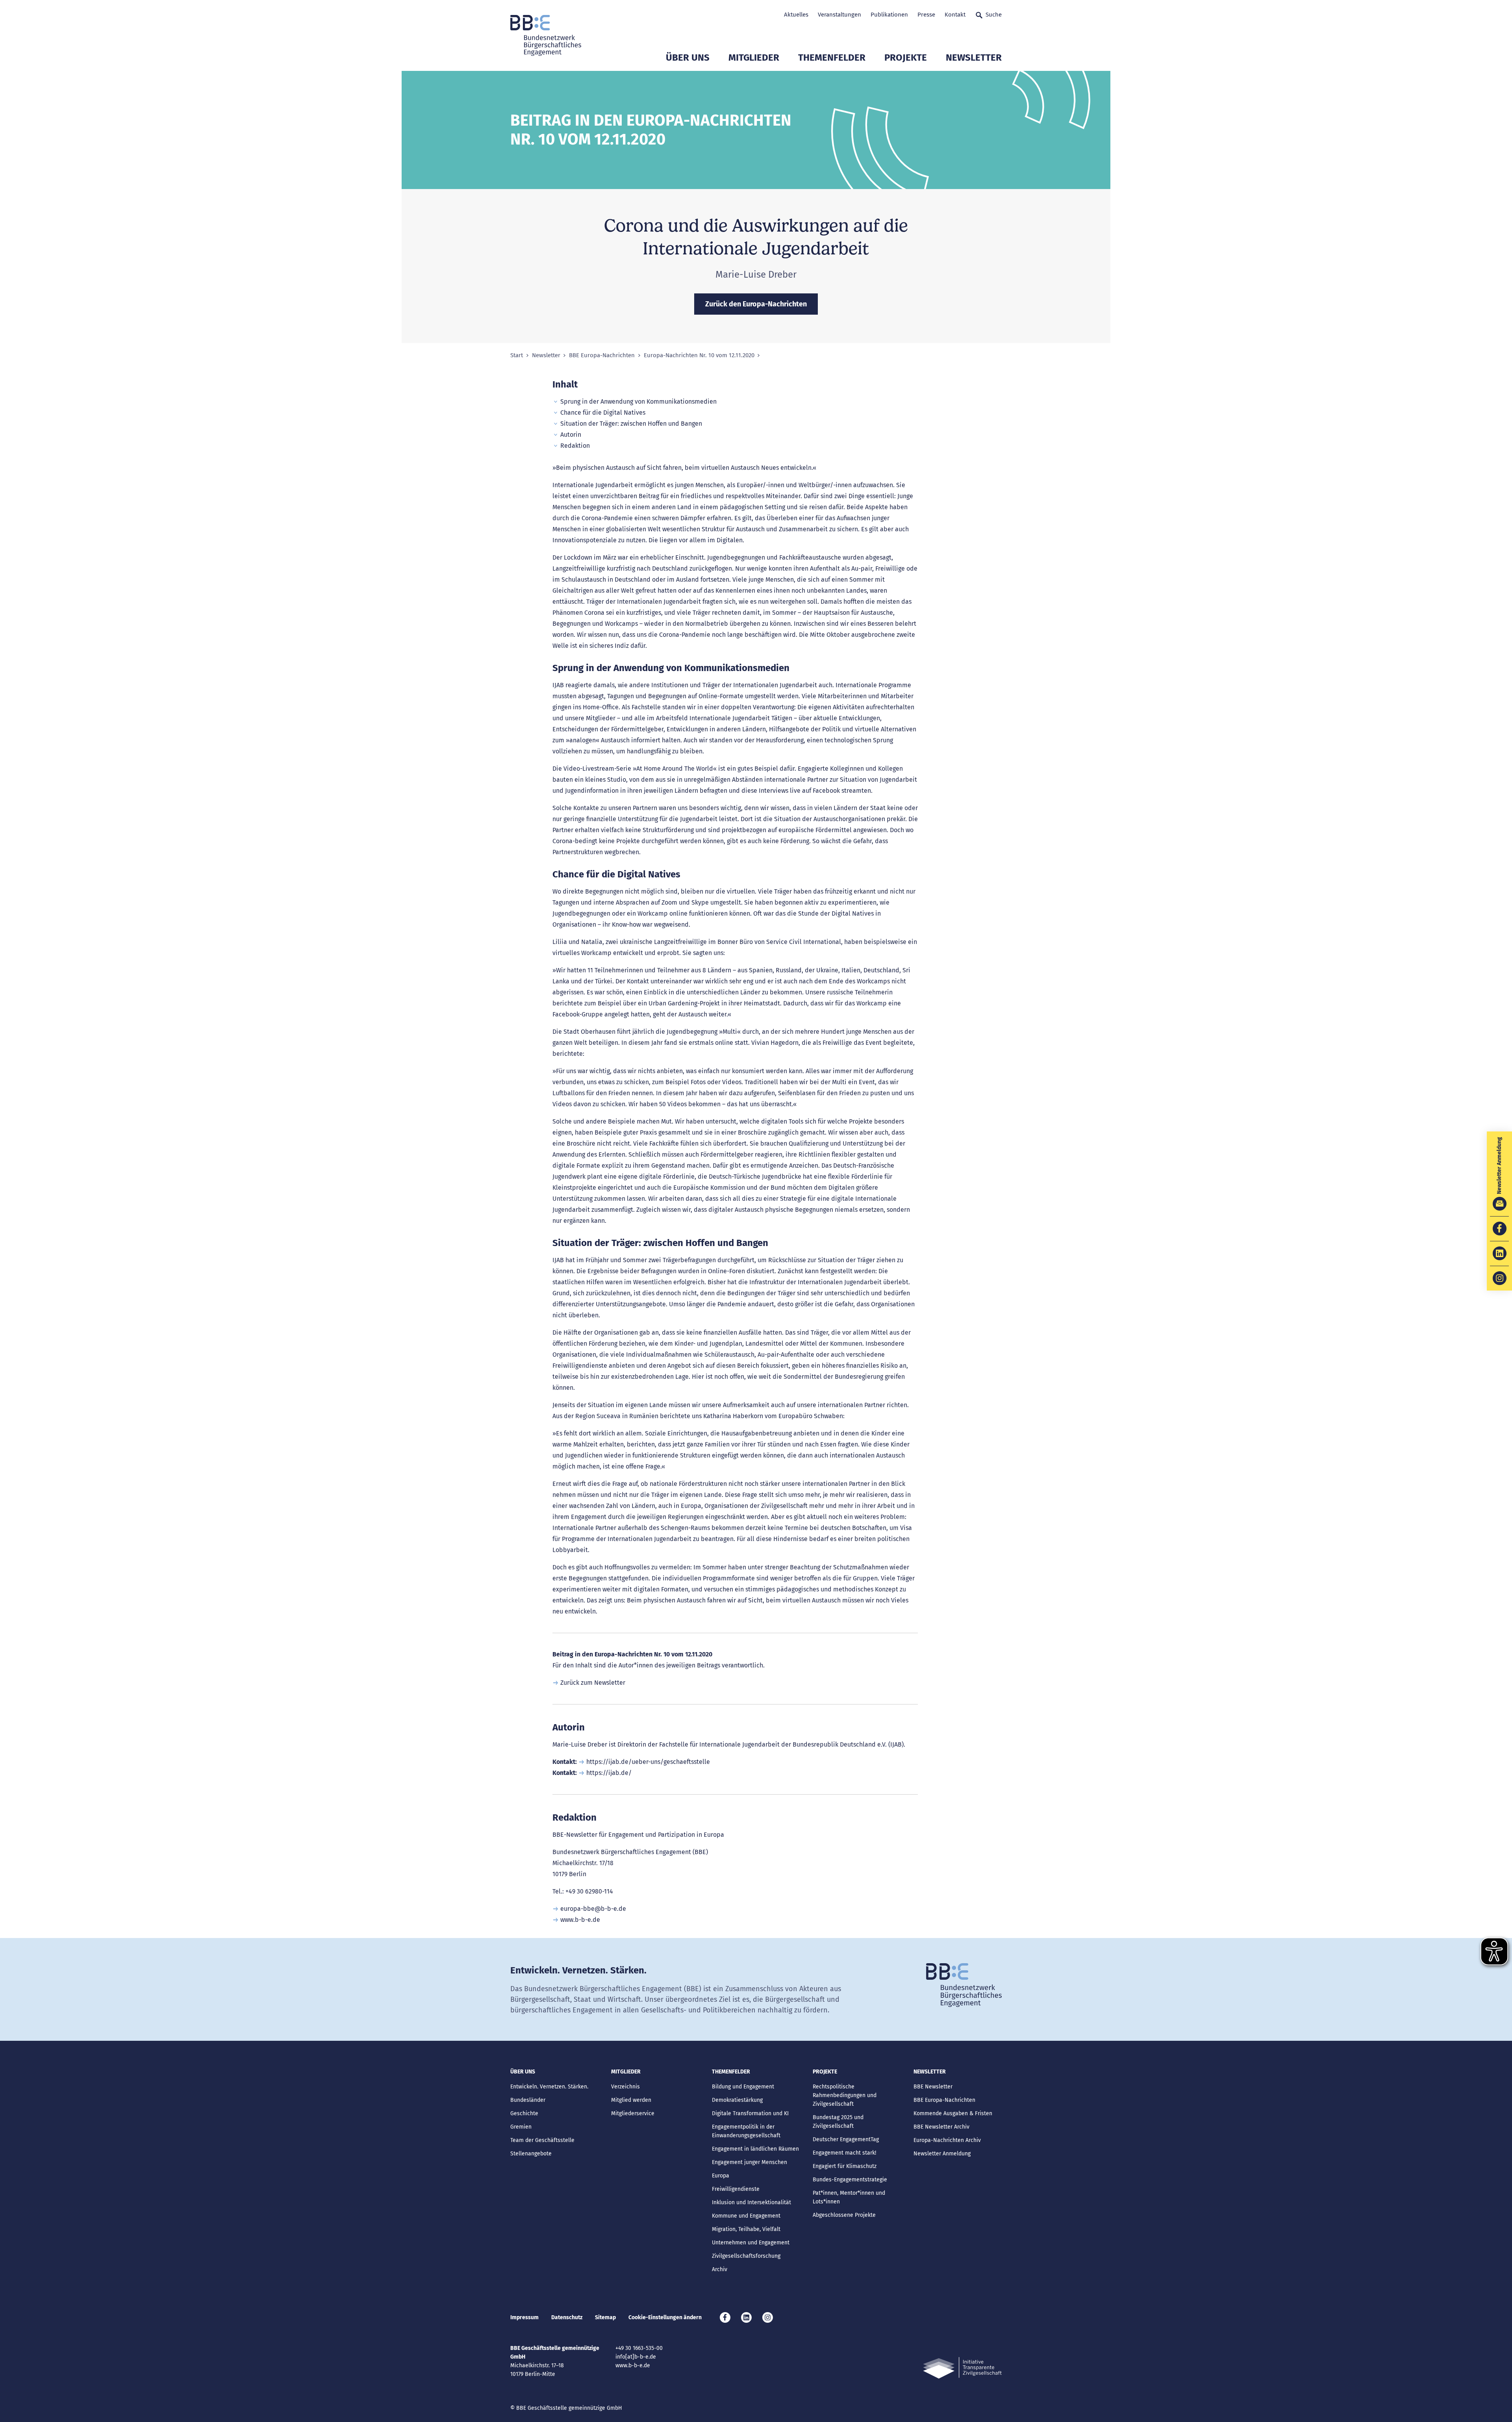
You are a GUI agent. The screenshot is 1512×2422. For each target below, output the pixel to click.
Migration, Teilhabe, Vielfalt (746, 2229)
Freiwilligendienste (736, 2189)
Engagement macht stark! (844, 2153)
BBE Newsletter (933, 2087)
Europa (721, 2176)
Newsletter (974, 57)
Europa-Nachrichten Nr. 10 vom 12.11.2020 (699, 355)
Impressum (524, 2317)
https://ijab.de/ (609, 1773)
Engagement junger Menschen (750, 2162)
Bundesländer (528, 2100)
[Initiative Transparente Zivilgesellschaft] (962, 2368)
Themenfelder (832, 57)
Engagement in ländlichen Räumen (755, 2149)
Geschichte (524, 2113)
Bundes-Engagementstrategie (850, 2180)
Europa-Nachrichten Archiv (947, 2140)
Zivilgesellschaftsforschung (746, 2256)
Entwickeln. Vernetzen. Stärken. (549, 2087)
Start (517, 355)
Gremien (521, 2127)
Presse (926, 15)
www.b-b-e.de (580, 1920)
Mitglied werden (631, 2100)
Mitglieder (754, 57)
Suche (994, 15)
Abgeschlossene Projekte (844, 2215)
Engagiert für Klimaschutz (845, 2166)
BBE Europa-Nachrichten (602, 355)
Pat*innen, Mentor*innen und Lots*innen (849, 2197)
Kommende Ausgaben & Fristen (953, 2113)
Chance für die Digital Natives (603, 413)
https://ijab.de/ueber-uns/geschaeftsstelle (648, 1762)
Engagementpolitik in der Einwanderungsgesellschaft (746, 2131)
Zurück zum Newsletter (593, 1683)
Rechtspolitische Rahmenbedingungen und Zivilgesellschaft (845, 2095)
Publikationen (889, 15)
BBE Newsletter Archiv (941, 2127)
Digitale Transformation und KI (750, 2113)
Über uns (688, 57)
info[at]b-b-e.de (636, 2357)
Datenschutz (567, 2317)
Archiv (720, 2269)
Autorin (571, 435)
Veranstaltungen (839, 15)
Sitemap (605, 2317)
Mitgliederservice (633, 2113)
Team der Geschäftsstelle (542, 2140)
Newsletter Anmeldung (942, 2154)
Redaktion (575, 446)
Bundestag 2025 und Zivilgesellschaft (838, 2122)
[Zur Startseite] (546, 35)
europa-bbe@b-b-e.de (593, 1909)
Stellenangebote (531, 2154)
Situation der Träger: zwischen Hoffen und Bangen (631, 424)
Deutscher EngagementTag (846, 2139)
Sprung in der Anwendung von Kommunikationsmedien (638, 402)
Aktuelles (796, 15)
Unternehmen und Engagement (751, 2243)
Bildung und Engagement (743, 2087)
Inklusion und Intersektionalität (751, 2202)
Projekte (906, 57)
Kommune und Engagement (746, 2216)
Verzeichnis (625, 2087)
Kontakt (955, 15)
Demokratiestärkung (737, 2100)
